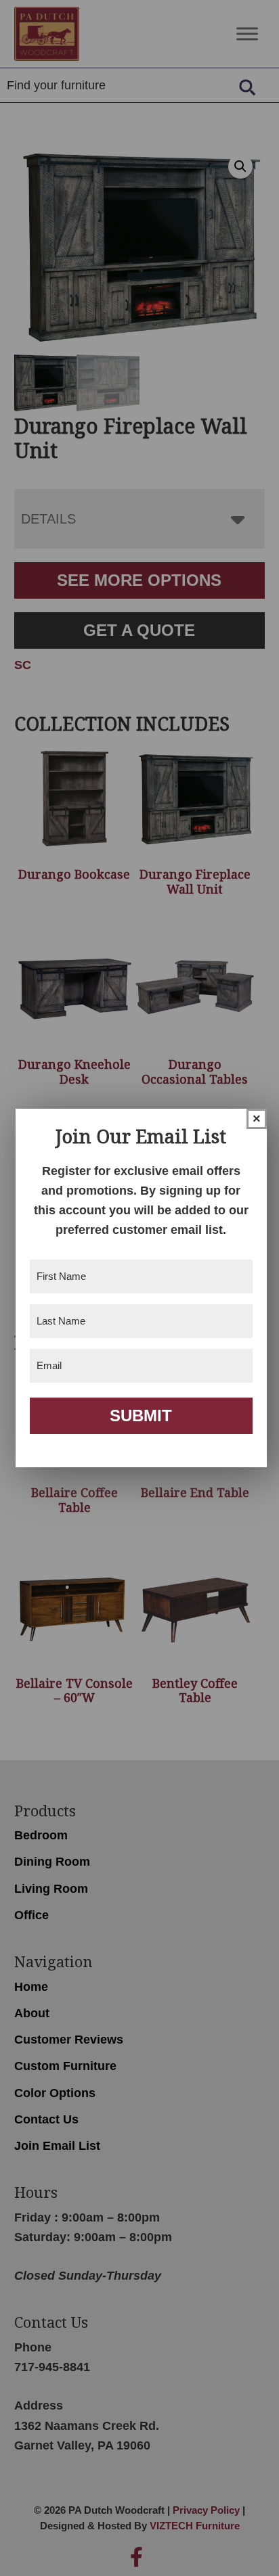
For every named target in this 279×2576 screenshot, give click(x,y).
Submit (141, 1416)
